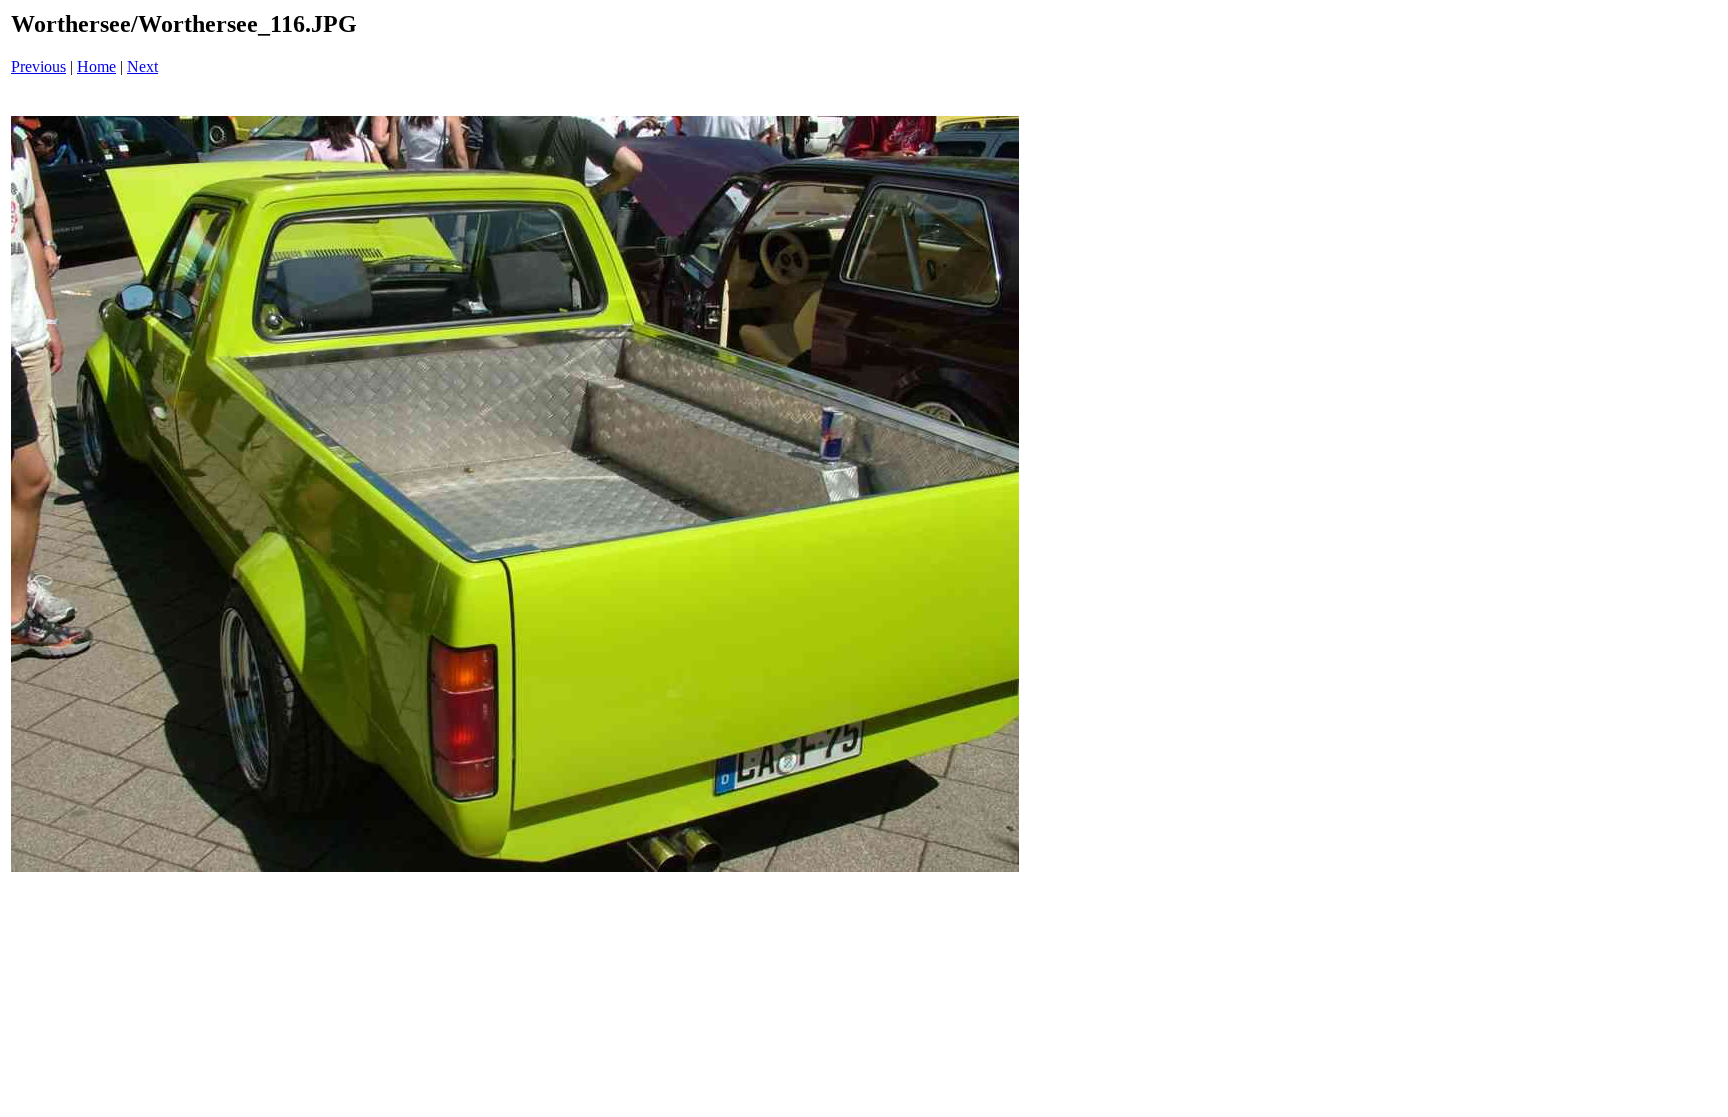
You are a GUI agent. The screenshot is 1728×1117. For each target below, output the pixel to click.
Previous (38, 66)
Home (96, 66)
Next (142, 66)
